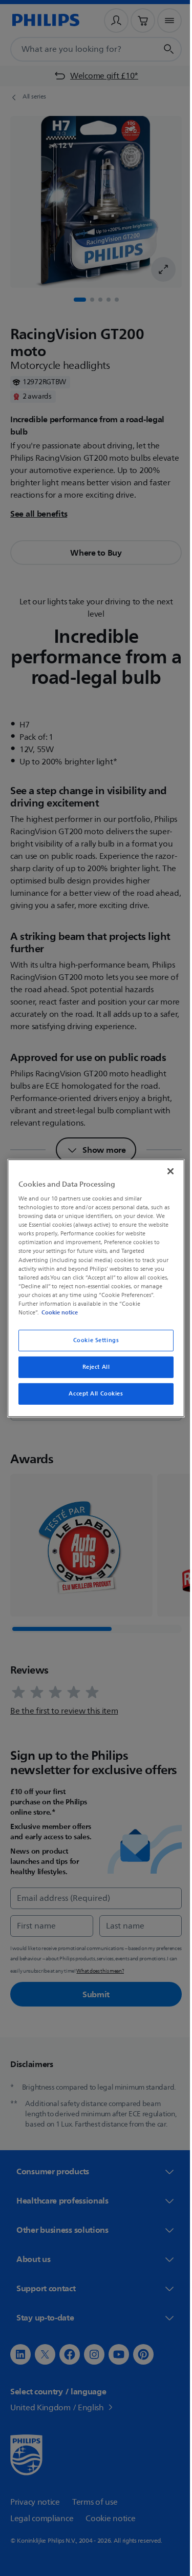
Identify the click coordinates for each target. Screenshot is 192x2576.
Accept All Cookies (92, 1394)
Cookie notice (57, 1312)
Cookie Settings (92, 1340)
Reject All (92, 1367)
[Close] (165, 1171)
